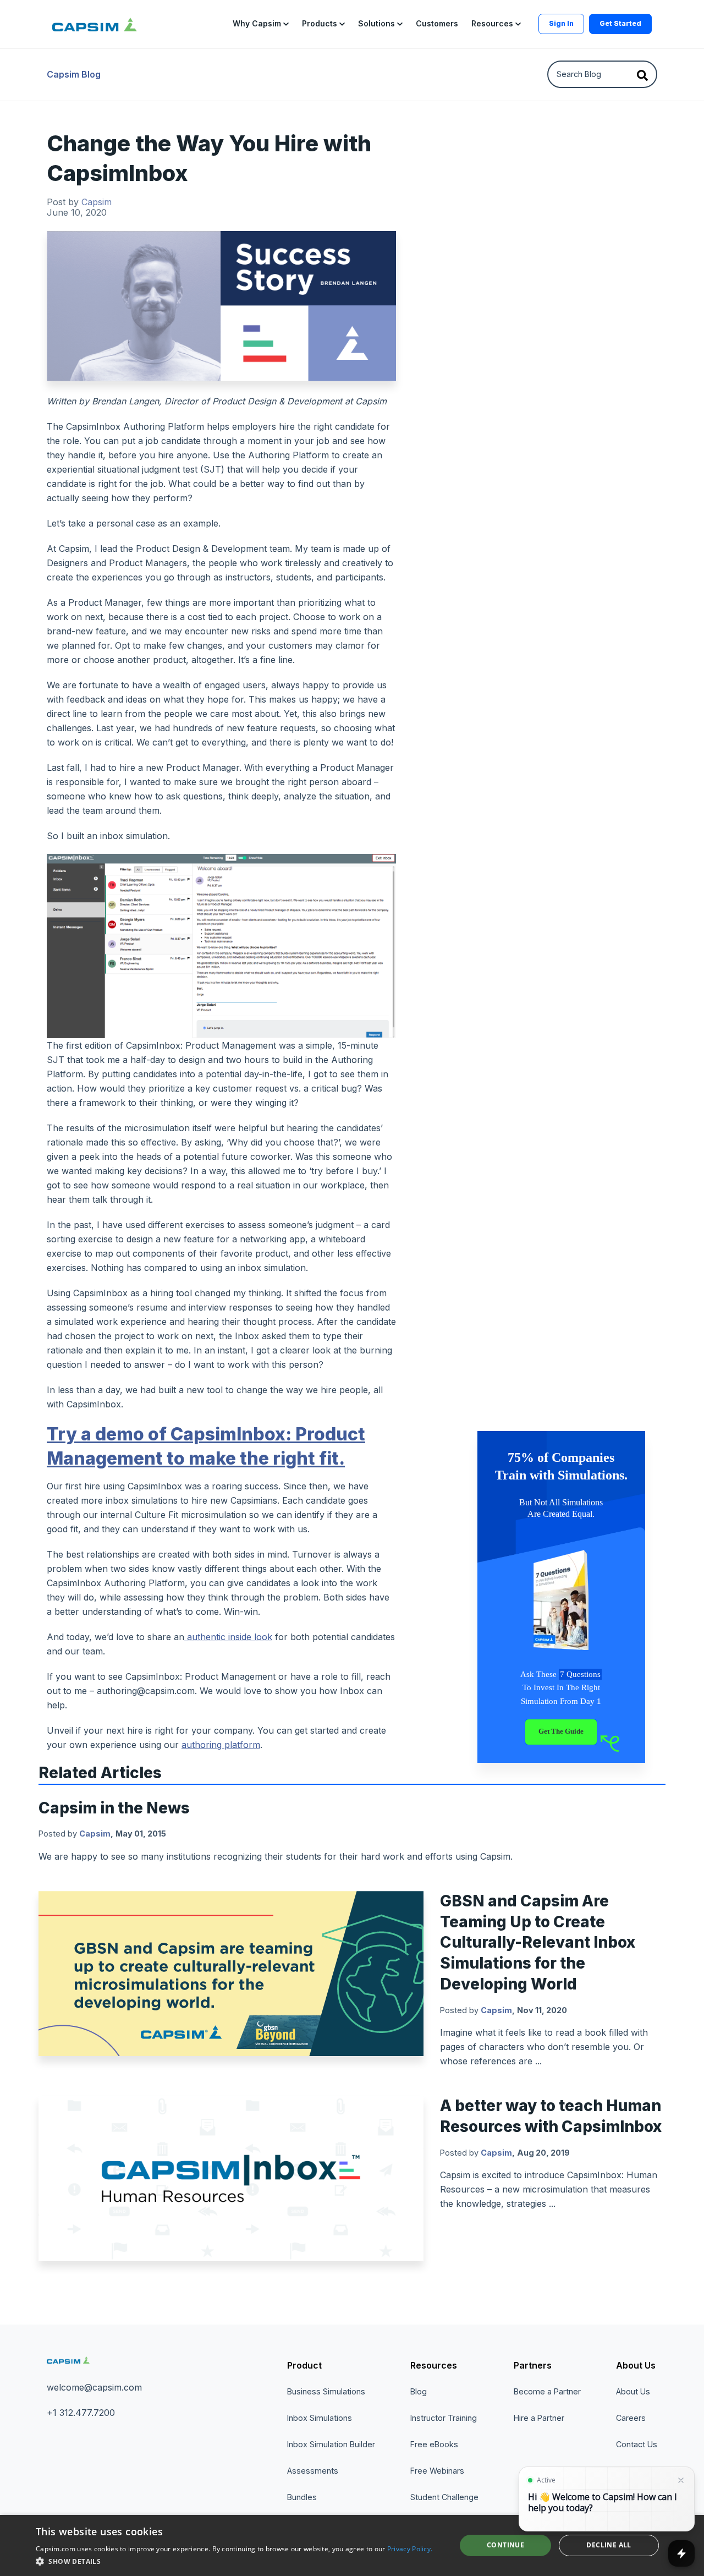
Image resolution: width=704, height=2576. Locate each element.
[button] (261, 24)
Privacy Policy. (410, 2549)
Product (304, 2365)
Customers (437, 23)
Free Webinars (437, 2471)
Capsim (97, 202)
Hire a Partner (539, 2418)
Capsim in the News (114, 1808)
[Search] (642, 74)
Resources (434, 2365)
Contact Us (637, 2444)
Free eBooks (434, 2444)
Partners (533, 2365)
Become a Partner (547, 2391)
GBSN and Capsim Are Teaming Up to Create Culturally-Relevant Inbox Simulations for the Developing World (538, 1942)
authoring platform (221, 1745)
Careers (631, 2418)
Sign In (561, 23)
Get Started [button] (620, 23)
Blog (419, 2391)
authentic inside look (230, 1637)
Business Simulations (326, 2391)
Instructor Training (444, 2418)
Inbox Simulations (320, 2418)
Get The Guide (561, 1731)
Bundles (302, 2497)
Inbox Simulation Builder (331, 2444)
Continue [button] (505, 2545)
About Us (636, 2365)
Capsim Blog (74, 74)
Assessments (313, 2471)
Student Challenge (444, 2497)
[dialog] (352, 2545)
